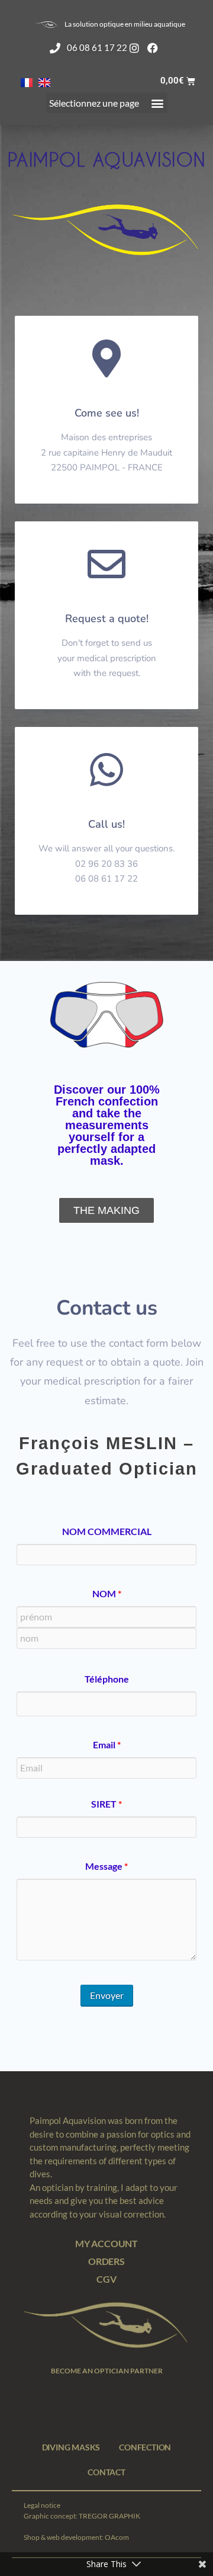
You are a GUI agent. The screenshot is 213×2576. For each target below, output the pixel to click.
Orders (106, 2261)
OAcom (117, 2537)
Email (107, 1745)
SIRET (106, 1804)
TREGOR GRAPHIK (109, 2516)
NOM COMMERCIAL (107, 1531)
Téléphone (107, 1679)
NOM (107, 1594)
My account (106, 2243)
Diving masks (71, 2447)
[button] (107, 103)
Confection (145, 2447)
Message (106, 1866)
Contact (106, 2472)
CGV (106, 2279)
